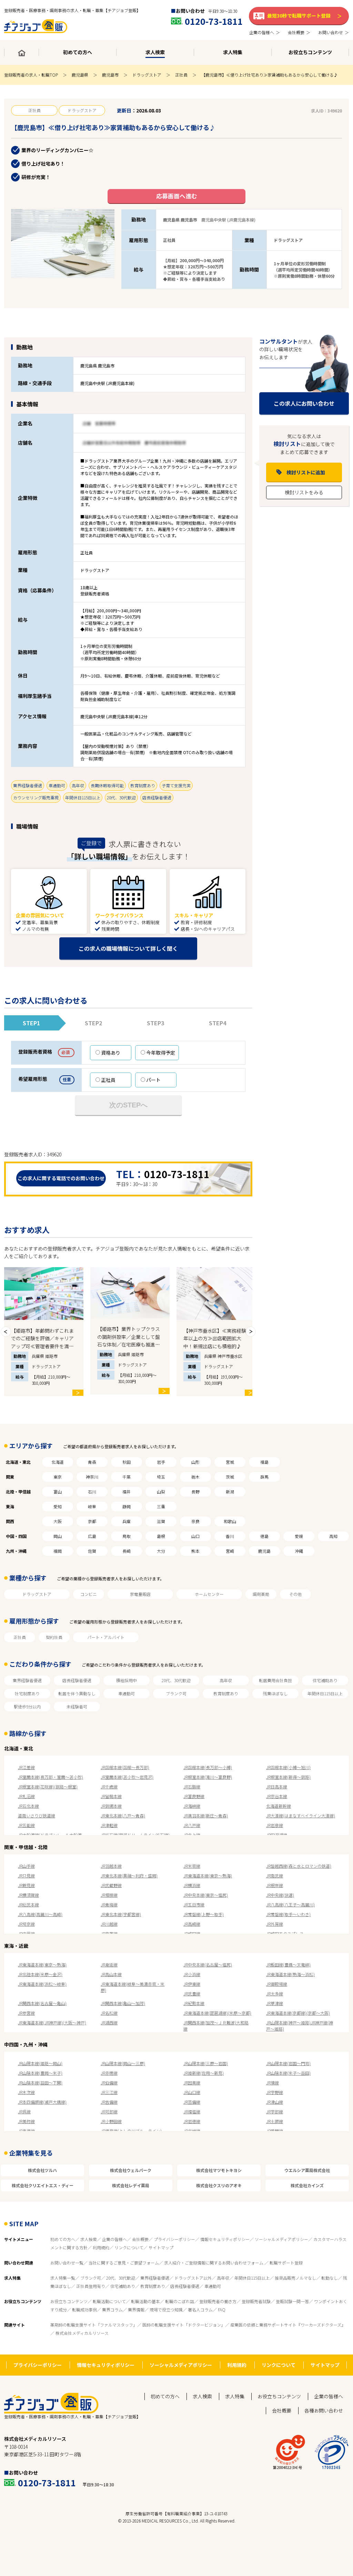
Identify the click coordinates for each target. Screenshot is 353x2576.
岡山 (58, 1536)
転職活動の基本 (145, 2301)
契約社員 (54, 1637)
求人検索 (89, 2239)
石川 (92, 1492)
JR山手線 (26, 1866)
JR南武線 (275, 1876)
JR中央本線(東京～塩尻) (206, 1895)
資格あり (111, 1053)
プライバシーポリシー (174, 2239)
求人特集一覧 (63, 2278)
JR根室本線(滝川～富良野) (208, 1777)
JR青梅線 (109, 1904)
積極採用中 (127, 1680)
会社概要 (140, 2239)
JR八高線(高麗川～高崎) (40, 1914)
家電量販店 (140, 1594)
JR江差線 (26, 1767)
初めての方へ (63, 2239)
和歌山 (230, 1521)
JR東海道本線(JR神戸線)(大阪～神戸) (52, 2022)
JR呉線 (24, 2111)
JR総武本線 (28, 1904)
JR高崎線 (192, 1924)
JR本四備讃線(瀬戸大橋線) (42, 2102)
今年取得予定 (161, 1053)
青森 (92, 1462)
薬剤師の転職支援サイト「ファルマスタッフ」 (94, 2325)
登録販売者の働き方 (218, 2301)
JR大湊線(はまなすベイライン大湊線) (301, 1815)
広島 (92, 1536)
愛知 (58, 1506)
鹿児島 (264, 1551)
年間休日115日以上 (325, 1693)
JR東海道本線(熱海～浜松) (290, 1974)
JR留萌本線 (111, 1796)
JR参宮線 (26, 2013)
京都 (92, 1521)
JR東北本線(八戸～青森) (123, 1815)
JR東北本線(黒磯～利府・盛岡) (129, 1876)
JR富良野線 (194, 1796)
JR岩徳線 (192, 2121)
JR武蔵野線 (111, 1885)
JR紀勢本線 (194, 2003)
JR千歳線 (109, 1787)
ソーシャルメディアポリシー (281, 2239)
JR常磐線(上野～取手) (204, 1914)
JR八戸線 (192, 1825)
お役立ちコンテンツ (69, 2301)
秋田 (127, 1462)
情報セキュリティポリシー (225, 2239)
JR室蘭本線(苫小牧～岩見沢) (127, 1777)
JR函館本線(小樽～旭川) (288, 1767)
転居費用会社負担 (275, 1680)
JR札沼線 (26, 1796)
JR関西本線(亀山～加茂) (123, 2003)
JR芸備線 (192, 2102)
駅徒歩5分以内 (27, 1706)
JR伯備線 (109, 2082)
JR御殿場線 (277, 1984)
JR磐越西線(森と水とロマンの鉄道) (299, 1866)
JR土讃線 (275, 2121)
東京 (58, 1477)
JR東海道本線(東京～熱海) (208, 1876)
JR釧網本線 (111, 1806)
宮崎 (230, 1551)
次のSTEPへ (128, 1105)
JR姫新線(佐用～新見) (204, 2073)
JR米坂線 (192, 1866)
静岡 (127, 1506)
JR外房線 (275, 1924)
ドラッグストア (147, 75)
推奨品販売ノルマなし (295, 2278)
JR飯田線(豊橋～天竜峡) (288, 1965)
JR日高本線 (277, 1787)
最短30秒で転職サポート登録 (299, 16)
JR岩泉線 (275, 1825)
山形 (195, 1462)
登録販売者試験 (256, 2301)
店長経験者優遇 (77, 1680)
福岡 (58, 1551)
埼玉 (161, 1477)
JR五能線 (26, 1825)
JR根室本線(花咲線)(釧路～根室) (48, 1787)
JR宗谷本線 (277, 1796)
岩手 (161, 1462)
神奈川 (92, 1477)
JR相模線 (109, 1895)
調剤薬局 (261, 1594)
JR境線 (273, 2082)
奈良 (195, 1521)
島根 (161, 1536)
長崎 (127, 1551)
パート (153, 1080)
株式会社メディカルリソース (82, 2333)
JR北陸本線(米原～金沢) (40, 1974)
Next (251, 1332)
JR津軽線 (109, 1825)
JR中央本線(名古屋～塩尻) (208, 1965)
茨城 (230, 1477)
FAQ (222, 2309)
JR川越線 (109, 1924)
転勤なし (330, 2278)
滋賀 (161, 1521)
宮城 (230, 1462)
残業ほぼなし (275, 1693)
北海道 (58, 1462)
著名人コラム (200, 2309)
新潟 (230, 1492)
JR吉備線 (109, 2102)
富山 (58, 1492)
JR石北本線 (28, 1806)
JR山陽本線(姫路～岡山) (40, 2063)
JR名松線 (109, 2013)
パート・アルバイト (106, 1637)
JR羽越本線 (111, 1866)
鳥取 (127, 1536)
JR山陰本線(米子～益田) (288, 2073)
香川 (230, 1536)
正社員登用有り (91, 2286)
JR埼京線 (26, 1924)
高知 (333, 1536)
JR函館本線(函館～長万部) (125, 1767)
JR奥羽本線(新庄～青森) (206, 1815)
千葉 (127, 1477)
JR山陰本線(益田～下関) (40, 2082)
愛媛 (299, 1536)
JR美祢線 (26, 2121)
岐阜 (92, 1506)
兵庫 (127, 1521)
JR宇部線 (275, 2111)
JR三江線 (109, 2092)
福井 (127, 1492)
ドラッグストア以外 (193, 2278)
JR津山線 (275, 2102)
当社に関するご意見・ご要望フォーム (124, 2263)
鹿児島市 (110, 75)
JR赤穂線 (109, 2073)
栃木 (195, 1477)
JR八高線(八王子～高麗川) (290, 1904)
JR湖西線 (109, 2022)
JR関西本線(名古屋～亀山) (42, 2003)
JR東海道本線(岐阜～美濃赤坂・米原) (133, 1987)
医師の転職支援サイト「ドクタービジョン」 (184, 2325)
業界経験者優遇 (27, 1680)
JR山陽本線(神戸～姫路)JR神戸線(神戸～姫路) (300, 2026)
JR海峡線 (192, 1806)
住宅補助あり (325, 1680)
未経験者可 (77, 1706)
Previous (6, 1332)
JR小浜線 (192, 1974)
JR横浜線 (192, 1885)
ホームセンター (209, 1594)
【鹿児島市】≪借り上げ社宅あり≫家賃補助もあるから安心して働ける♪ (270, 75)
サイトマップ (161, 2247)
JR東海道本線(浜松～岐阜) (42, 1984)
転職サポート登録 (286, 2263)
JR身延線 (109, 1965)
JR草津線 (275, 2003)
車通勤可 (127, 1693)
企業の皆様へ (114, 2239)
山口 (195, 1536)
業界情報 (136, 2309)
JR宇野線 (275, 2092)
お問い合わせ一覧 (67, 2263)
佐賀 (92, 1551)
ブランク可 (176, 1693)
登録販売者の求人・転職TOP (31, 75)
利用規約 (101, 2247)
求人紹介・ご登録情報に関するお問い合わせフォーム (214, 2263)
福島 (264, 1462)
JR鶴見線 (26, 1885)
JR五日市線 (194, 1904)
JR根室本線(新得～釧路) (288, 1777)
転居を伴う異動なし (77, 1693)
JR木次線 (26, 2092)
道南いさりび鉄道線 (37, 1815)
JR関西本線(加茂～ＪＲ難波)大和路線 (216, 2026)
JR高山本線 (111, 1974)
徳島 (264, 1536)
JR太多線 (275, 1993)
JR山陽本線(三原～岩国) (206, 2063)
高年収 (226, 1680)
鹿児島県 (80, 75)
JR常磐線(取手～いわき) (288, 1914)
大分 (161, 1551)
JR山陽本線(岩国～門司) (288, 2063)
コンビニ (89, 1594)
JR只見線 (26, 1876)
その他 (295, 1594)
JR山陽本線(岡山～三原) (123, 2063)
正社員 (181, 75)
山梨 (161, 1492)
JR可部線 (109, 2111)
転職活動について (109, 2301)
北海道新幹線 (279, 1806)
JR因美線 (192, 2082)
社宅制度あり (27, 1693)
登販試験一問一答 (292, 2301)
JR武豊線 (192, 1993)
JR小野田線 (111, 2121)
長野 (195, 1492)
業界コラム (112, 2309)
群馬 (264, 1477)
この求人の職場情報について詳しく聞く (128, 948)
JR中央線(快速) (280, 1895)
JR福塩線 (192, 2111)
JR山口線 (192, 2092)
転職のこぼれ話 (180, 2301)
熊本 (195, 1551)
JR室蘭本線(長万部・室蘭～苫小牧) (51, 1777)
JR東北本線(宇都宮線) (121, 1914)
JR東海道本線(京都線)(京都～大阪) (298, 2013)
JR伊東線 (192, 1984)
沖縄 (299, 1551)
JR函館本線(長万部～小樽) (208, 1767)
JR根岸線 (275, 1885)
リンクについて (129, 2247)
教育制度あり (226, 1693)
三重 (161, 1506)
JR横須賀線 (28, 1895)
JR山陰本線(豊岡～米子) (40, 2073)
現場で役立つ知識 (166, 2309)
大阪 (58, 1521)
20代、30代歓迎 (176, 1680)
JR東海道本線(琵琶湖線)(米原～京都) (217, 2013)
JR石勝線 (192, 1787)
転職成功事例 (84, 2309)
